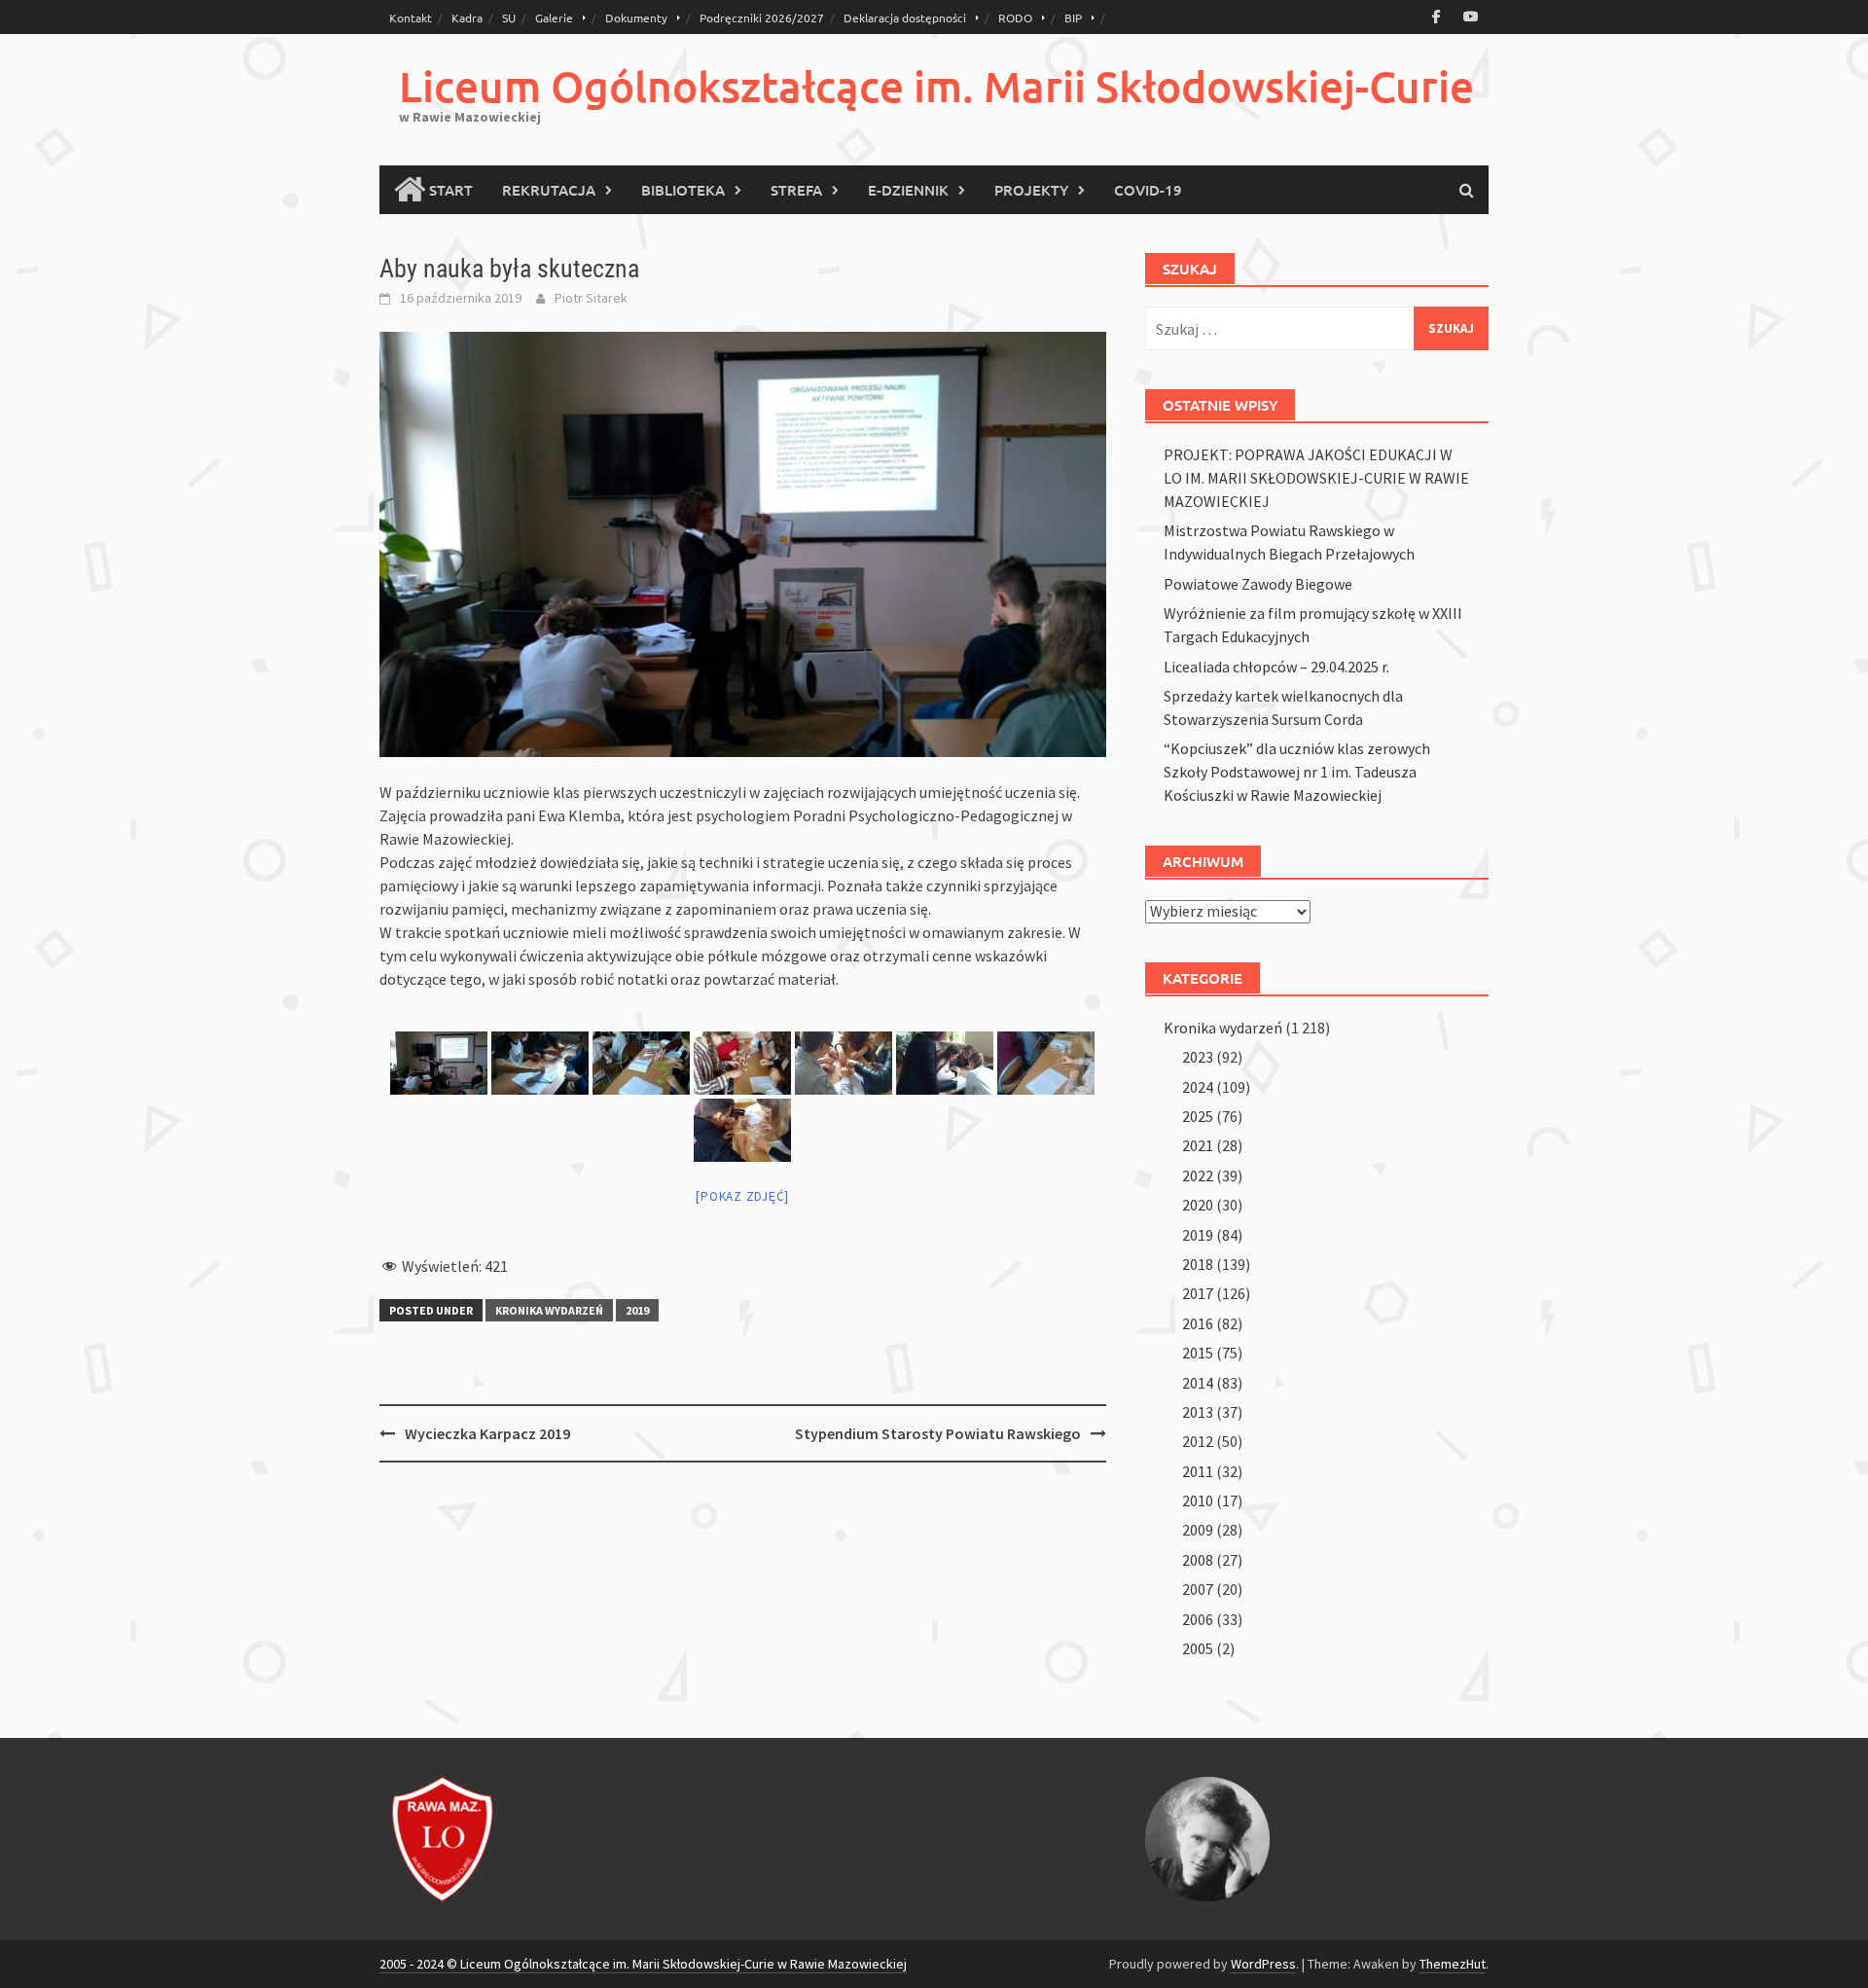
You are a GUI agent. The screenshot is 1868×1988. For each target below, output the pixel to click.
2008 (1198, 1560)
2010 (1198, 1500)
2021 (1198, 1145)
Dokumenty (636, 18)
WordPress (1263, 1964)
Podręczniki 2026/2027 (762, 18)
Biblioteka (683, 190)
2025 (1198, 1116)
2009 (1198, 1530)
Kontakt (411, 18)
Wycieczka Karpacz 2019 (487, 1433)
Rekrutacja (549, 190)
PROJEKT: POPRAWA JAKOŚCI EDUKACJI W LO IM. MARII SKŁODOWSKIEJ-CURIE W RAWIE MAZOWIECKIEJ (1316, 478)
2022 (1198, 1175)
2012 (1198, 1441)
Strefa (796, 190)
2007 (1198, 1589)
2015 (1198, 1353)
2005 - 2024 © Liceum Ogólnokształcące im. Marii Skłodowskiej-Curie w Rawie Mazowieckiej (643, 1964)
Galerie (554, 18)
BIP (1073, 18)
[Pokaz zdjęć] (742, 1196)
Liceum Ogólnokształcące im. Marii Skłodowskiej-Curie (936, 86)
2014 (1198, 1383)
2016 (1198, 1323)
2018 (1198, 1264)
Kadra (467, 18)
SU (509, 18)
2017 (1198, 1293)
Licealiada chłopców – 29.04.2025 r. (1276, 667)
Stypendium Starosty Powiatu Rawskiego (938, 1433)
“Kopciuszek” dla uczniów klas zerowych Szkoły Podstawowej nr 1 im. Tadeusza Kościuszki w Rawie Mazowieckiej (1297, 772)
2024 (1198, 1087)
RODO (1015, 18)
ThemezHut (1453, 1964)
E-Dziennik (908, 190)
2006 (1198, 1619)
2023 (1198, 1057)
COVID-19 (1148, 190)
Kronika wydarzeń (549, 1310)
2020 (1198, 1205)
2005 (1198, 1648)
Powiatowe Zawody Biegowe (1258, 584)
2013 (1198, 1412)
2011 (1198, 1471)
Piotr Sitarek (591, 298)
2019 (637, 1310)
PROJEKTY (1031, 190)
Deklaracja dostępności (905, 18)
